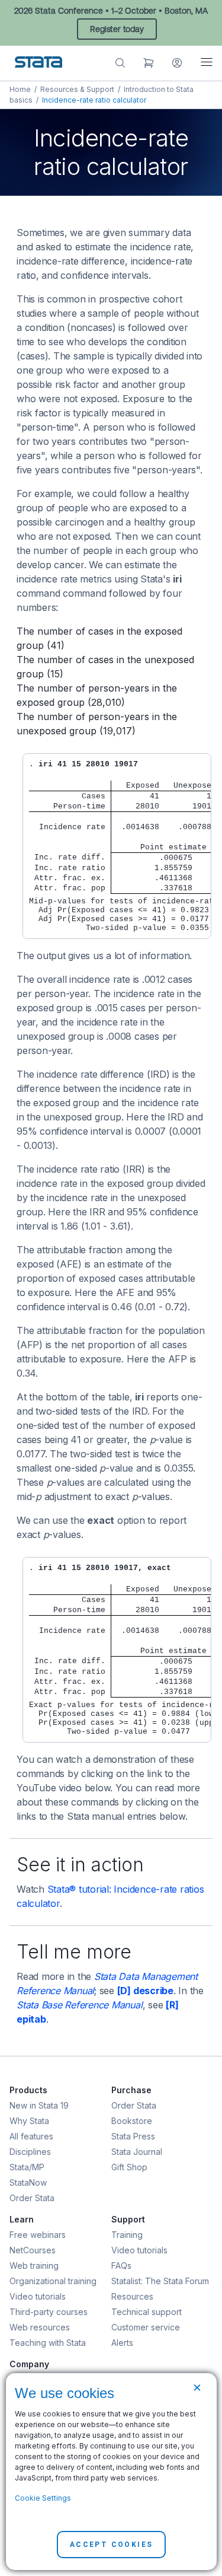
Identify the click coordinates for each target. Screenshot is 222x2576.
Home (20, 89)
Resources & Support (77, 89)
